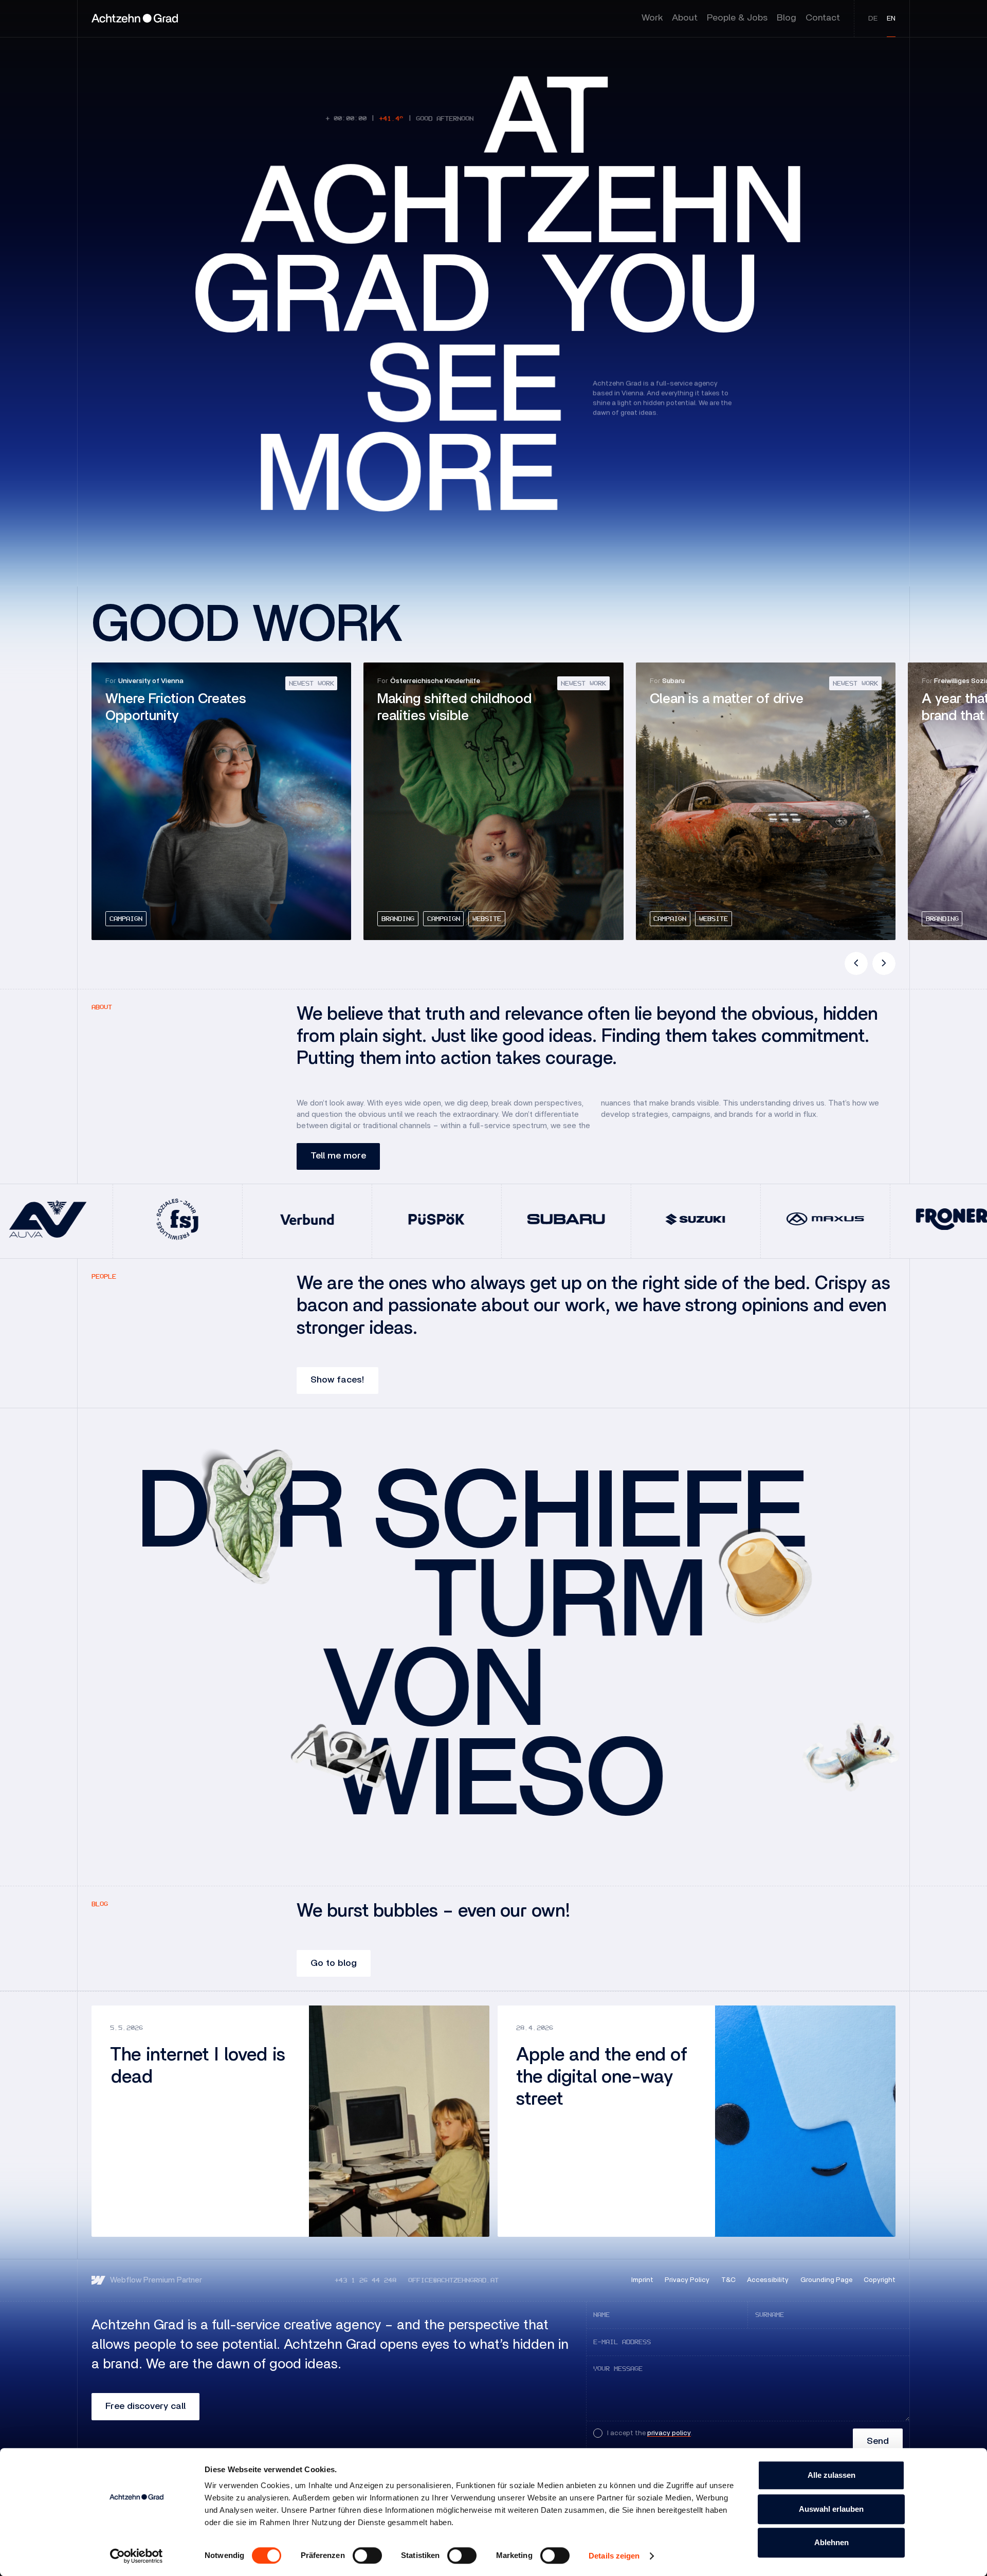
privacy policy (669, 2433)
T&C (728, 2280)
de (873, 19)
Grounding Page (826, 2280)
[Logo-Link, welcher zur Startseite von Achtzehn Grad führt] (135, 19)
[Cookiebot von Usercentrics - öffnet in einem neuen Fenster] (136, 2556)
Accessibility (768, 2280)
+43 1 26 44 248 (365, 2280)
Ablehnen (831, 2542)
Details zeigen (614, 2556)
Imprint (642, 2280)
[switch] (367, 2555)
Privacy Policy (687, 2280)
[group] (221, 801)
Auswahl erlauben (831, 2509)
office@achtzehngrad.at (453, 2280)
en (891, 19)
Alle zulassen (831, 2475)
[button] (856, 963)
